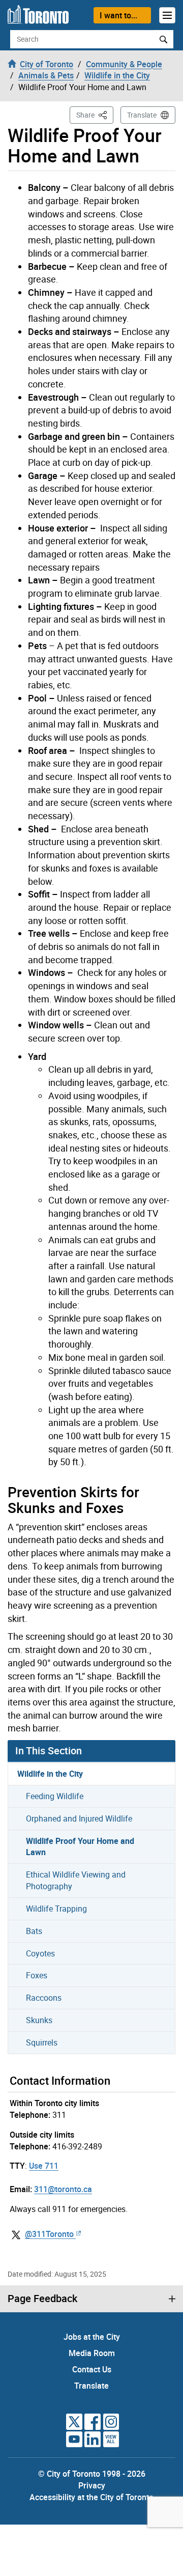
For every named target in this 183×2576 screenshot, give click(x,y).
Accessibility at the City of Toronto (91, 2497)
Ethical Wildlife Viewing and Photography (76, 1880)
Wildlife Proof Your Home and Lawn (80, 1847)
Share (95, 115)
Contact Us (92, 2369)
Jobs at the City (92, 2337)
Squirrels (42, 2042)
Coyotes (40, 1953)
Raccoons (44, 1998)
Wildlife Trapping (56, 1909)
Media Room (92, 2353)
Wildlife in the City (50, 1774)
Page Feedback (42, 2299)
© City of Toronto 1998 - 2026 (92, 2474)
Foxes (37, 1975)
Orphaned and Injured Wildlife (79, 1818)
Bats (34, 1931)
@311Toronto (49, 2234)
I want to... (118, 15)
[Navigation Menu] (167, 15)
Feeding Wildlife (55, 1796)
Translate (142, 115)
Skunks (39, 2020)
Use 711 (44, 2166)
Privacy (92, 2485)
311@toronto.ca (63, 2189)
